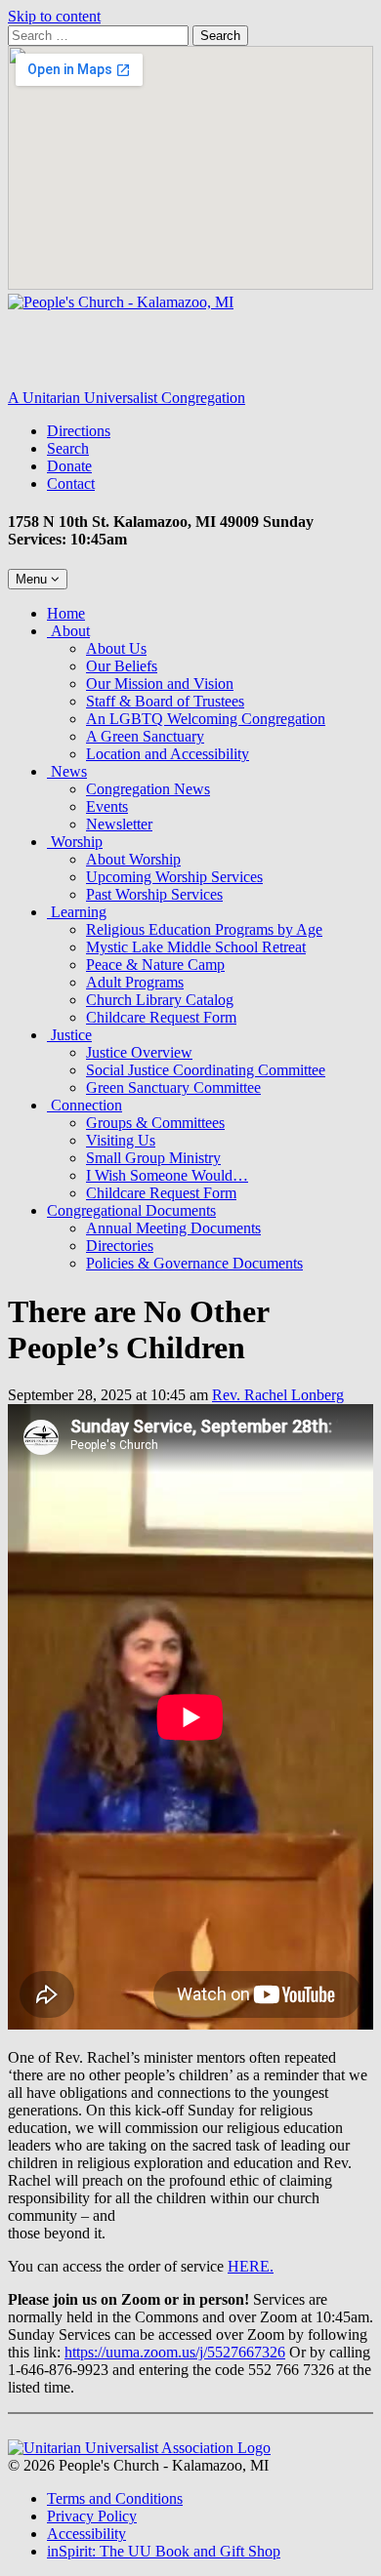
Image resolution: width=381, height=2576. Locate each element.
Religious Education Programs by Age (204, 929)
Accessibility (86, 2534)
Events (107, 806)
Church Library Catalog (160, 1000)
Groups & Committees (155, 1123)
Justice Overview (139, 1052)
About (68, 631)
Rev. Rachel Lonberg (278, 1395)
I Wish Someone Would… (167, 1175)
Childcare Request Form (161, 1017)
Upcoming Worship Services (174, 877)
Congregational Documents (131, 1210)
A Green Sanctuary (145, 736)
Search (220, 36)
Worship (75, 842)
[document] (190, 1854)
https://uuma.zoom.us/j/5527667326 (175, 2352)
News (67, 771)
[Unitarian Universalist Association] (139, 2448)
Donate (69, 466)
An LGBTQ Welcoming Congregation (206, 719)
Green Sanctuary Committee (173, 1087)
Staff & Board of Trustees (165, 701)
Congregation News (148, 789)
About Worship (133, 859)
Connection (85, 1105)
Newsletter (119, 824)
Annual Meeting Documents (173, 1228)
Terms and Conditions (115, 2498)
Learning (77, 912)
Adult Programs (135, 982)
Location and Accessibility (168, 754)
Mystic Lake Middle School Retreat (196, 947)
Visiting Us (121, 1140)
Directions (79, 431)
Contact (71, 483)
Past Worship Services (154, 894)
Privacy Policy (92, 2516)
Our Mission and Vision (160, 684)
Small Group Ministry (153, 1158)
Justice (69, 1035)
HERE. (251, 2266)
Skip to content (54, 16)
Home (66, 613)
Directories (120, 1246)
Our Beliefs (122, 666)
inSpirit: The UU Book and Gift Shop (164, 2551)
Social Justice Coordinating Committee (206, 1070)
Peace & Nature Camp (155, 965)
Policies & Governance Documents (194, 1263)
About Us (116, 648)
